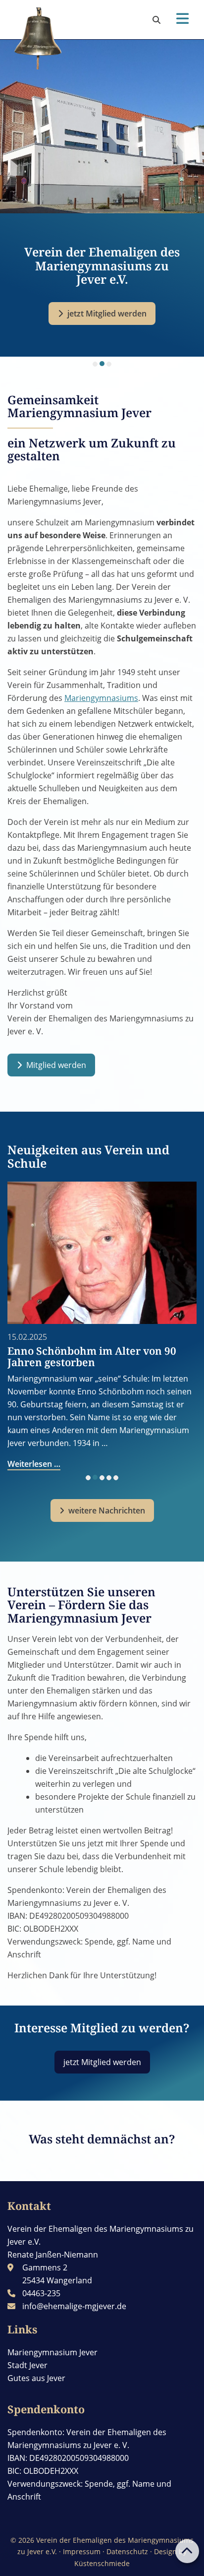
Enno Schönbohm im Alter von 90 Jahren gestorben (92, 1356)
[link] (156, 20)
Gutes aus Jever (36, 2378)
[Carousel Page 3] (109, 364)
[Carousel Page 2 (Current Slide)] (102, 364)
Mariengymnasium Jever (52, 2352)
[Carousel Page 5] (116, 1478)
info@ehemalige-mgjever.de (74, 2306)
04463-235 (41, 2293)
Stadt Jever (27, 2365)
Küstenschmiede (102, 2563)
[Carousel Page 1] (95, 364)
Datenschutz (127, 2551)
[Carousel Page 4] (109, 1478)
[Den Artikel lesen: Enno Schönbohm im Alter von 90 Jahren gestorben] (102, 1253)
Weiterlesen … (34, 1464)
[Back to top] (187, 2551)
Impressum (82, 2551)
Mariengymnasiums (101, 698)
